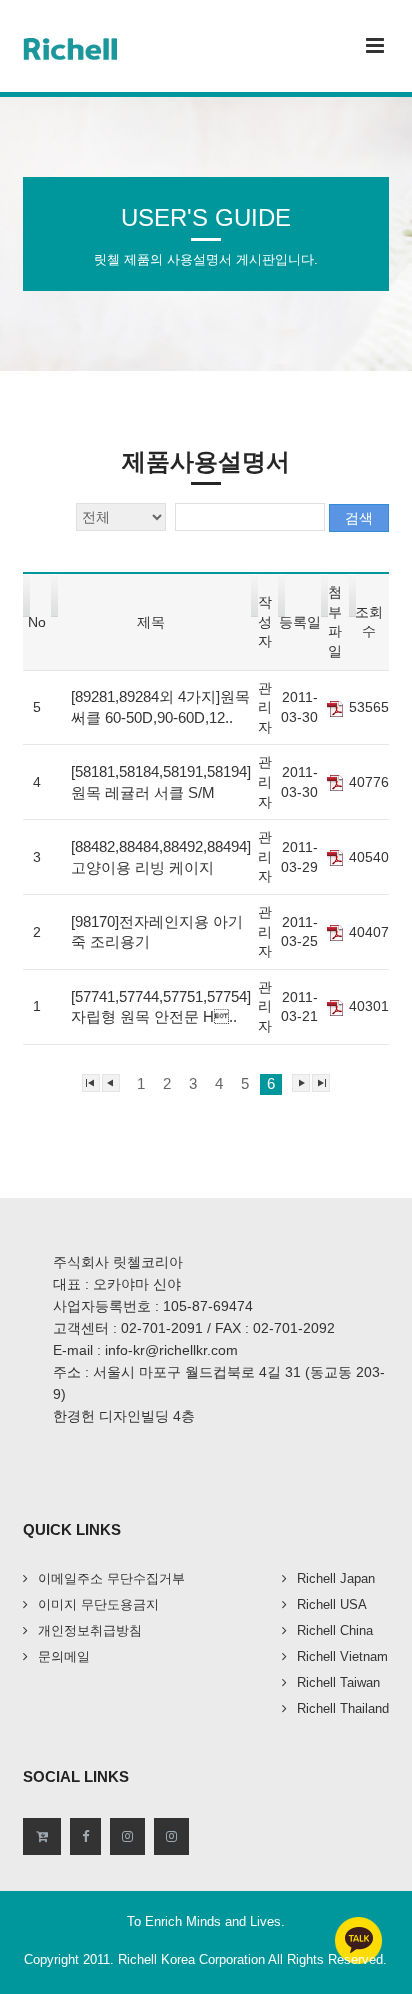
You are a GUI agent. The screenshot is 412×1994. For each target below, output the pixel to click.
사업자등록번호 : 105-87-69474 (153, 1306)
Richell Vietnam (342, 1656)
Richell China (335, 1630)
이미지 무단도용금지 (98, 1604)
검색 (359, 518)
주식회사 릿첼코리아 (118, 1262)
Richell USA (332, 1604)
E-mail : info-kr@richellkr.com (145, 1350)
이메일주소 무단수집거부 (111, 1578)
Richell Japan (336, 1578)
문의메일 (64, 1656)
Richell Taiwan (338, 1682)
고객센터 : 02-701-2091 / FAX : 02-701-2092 (194, 1328)
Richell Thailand (343, 1708)
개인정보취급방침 (90, 1630)
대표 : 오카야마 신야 (117, 1284)
